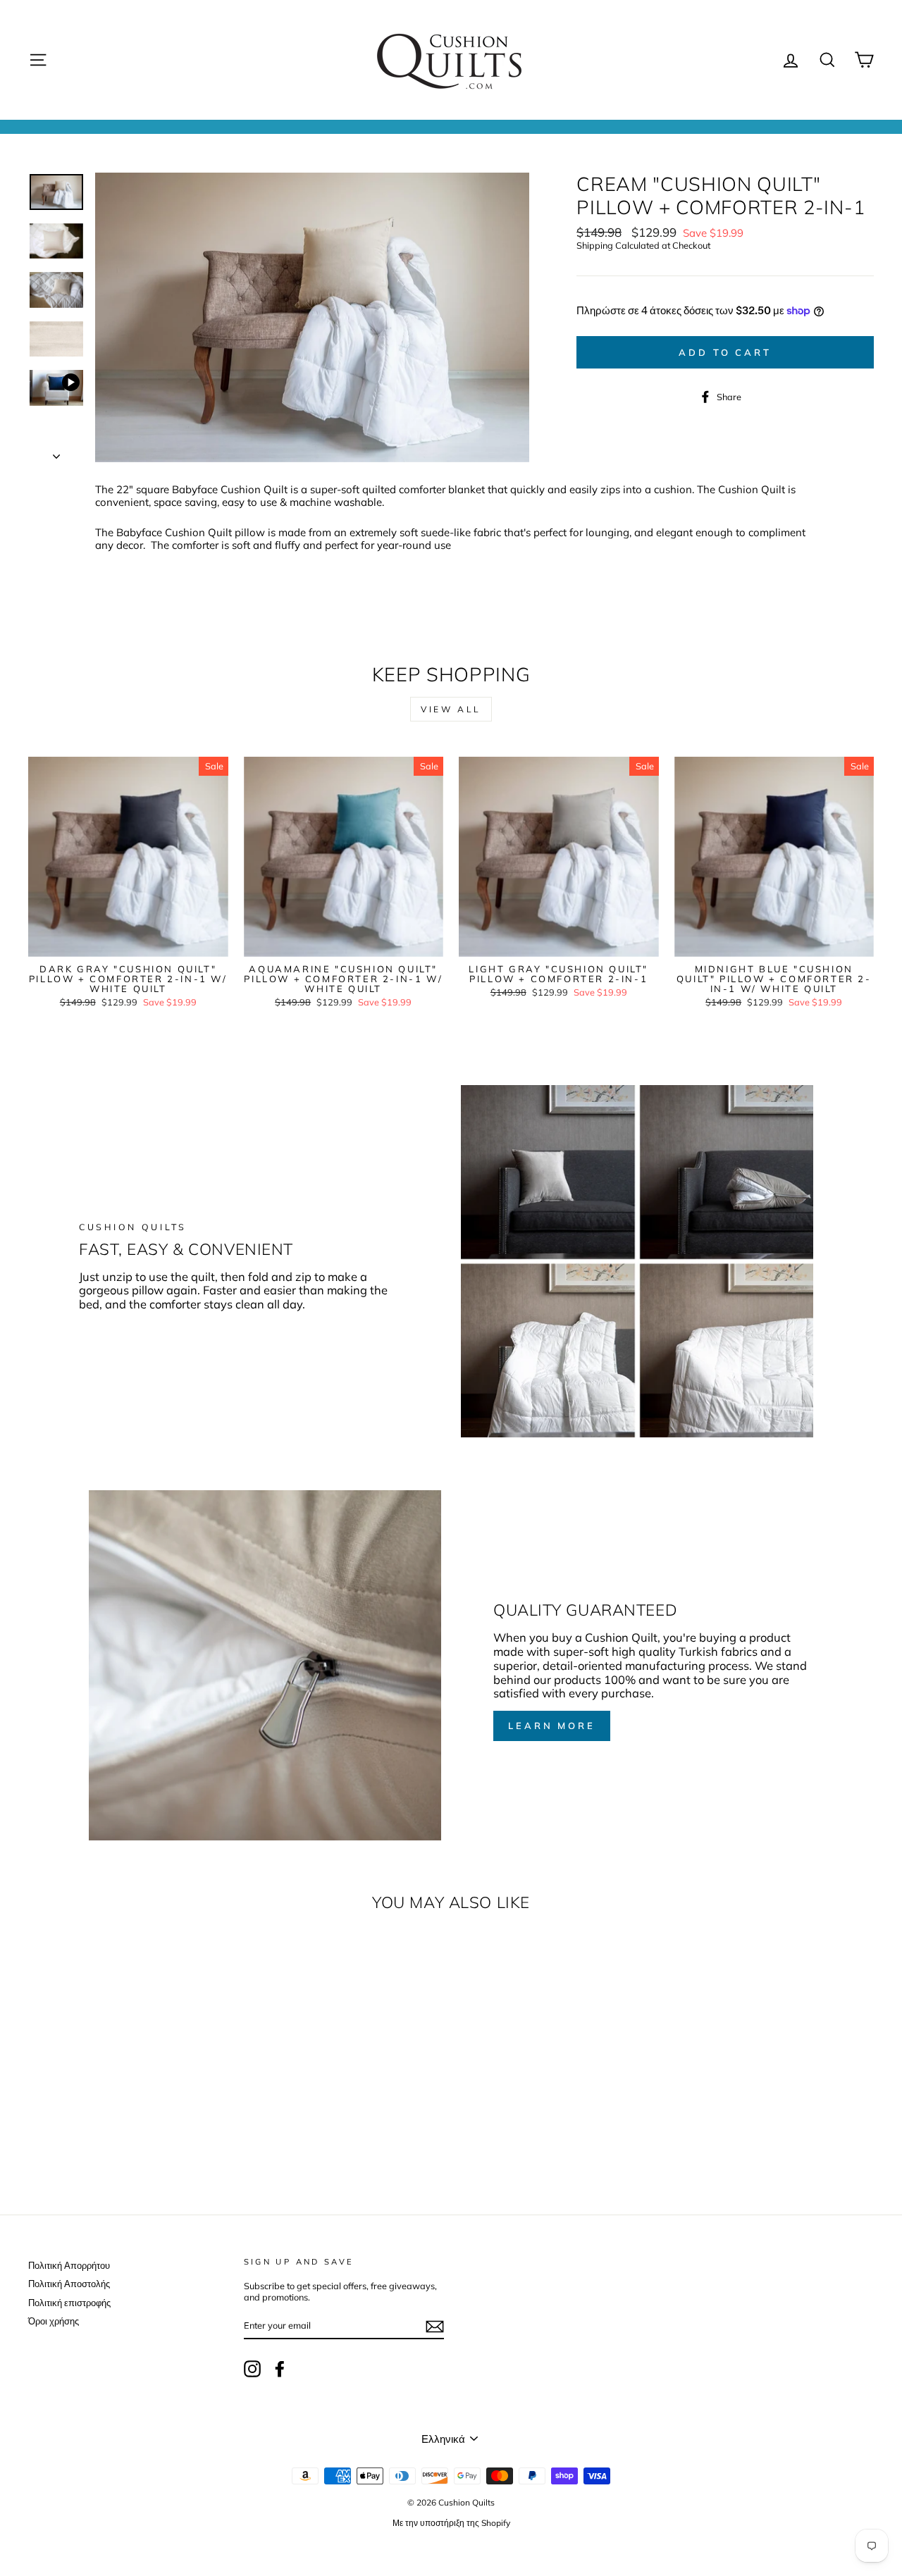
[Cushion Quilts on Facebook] (280, 2369)
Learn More (552, 1726)
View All (451, 709)
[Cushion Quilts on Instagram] (252, 2369)
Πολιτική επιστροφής (69, 2303)
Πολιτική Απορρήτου (69, 2265)
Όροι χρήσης (54, 2321)
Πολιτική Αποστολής (69, 2284)
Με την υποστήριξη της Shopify (451, 2523)
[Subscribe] (435, 2327)
